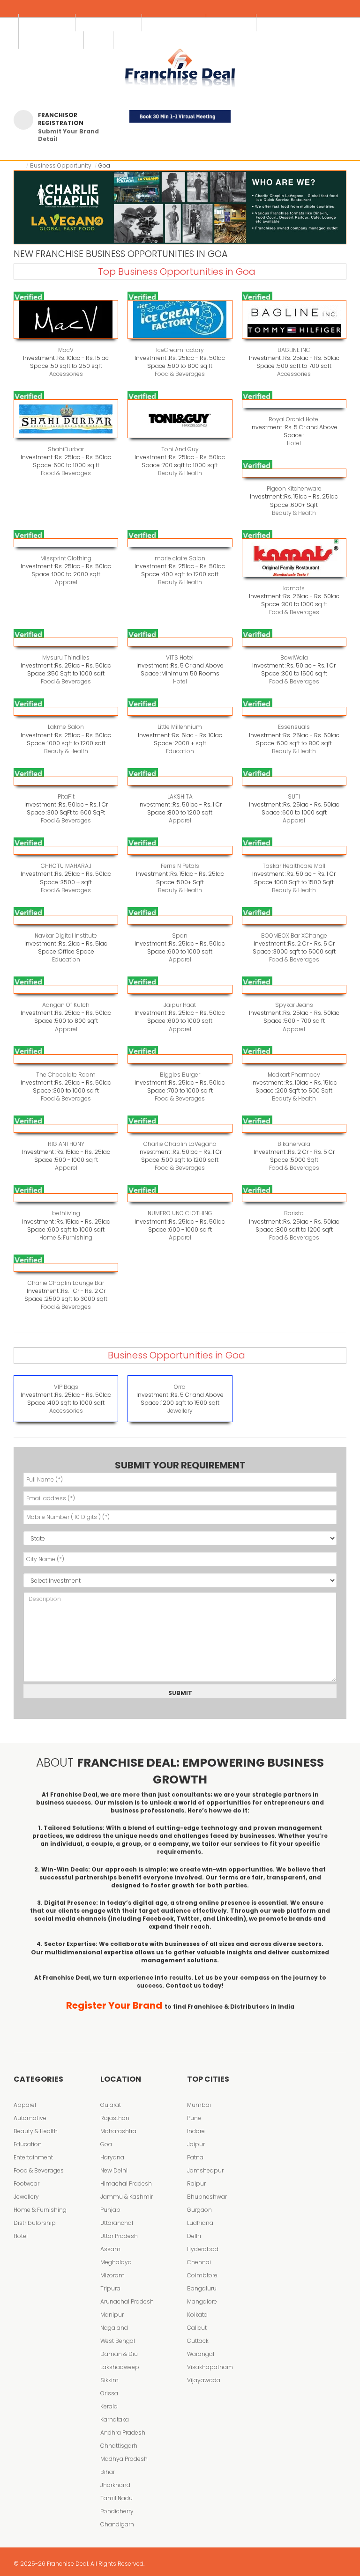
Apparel (66, 582)
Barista (294, 1213)
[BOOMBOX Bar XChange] (294, 920)
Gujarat (111, 2105)
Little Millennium (180, 727)
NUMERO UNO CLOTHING (180, 1213)
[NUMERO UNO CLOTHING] (180, 1198)
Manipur (112, 2315)
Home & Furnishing (66, 1237)
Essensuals (294, 727)
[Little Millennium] (180, 711)
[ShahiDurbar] (66, 419)
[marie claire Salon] (180, 543)
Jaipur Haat (180, 1005)
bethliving (66, 1213)
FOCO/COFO (232, 23)
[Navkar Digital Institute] (66, 920)
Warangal (201, 2354)
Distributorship (35, 2223)
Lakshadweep (120, 2367)
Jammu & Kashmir (127, 2197)
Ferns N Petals (180, 866)
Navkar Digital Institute (66, 936)
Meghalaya (116, 2262)
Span (180, 936)
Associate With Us (109, 23)
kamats (294, 588)
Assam (110, 2249)
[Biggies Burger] (180, 1059)
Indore (196, 2131)
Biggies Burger (180, 1075)
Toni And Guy (180, 449)
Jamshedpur (205, 2170)
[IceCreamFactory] (180, 319)
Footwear (26, 2183)
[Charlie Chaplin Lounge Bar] (66, 1267)
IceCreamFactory (180, 350)
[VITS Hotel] (180, 642)
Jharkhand (115, 2485)
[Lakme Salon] (66, 711)
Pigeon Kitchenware (294, 488)
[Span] (180, 920)
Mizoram (112, 2275)
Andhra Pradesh (123, 2433)
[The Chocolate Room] (66, 1059)
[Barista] (294, 1198)
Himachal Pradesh (126, 2183)
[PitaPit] (66, 781)
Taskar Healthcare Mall (294, 866)
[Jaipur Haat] (180, 989)
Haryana (112, 2157)
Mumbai (199, 2105)
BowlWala (294, 657)
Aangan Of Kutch (66, 1005)
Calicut (197, 2328)
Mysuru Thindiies (66, 657)
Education (180, 751)
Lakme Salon (66, 727)
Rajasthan (115, 2118)
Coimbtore (202, 2275)
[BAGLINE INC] (294, 319)
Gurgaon (199, 2210)
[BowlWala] (294, 642)
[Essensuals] (294, 711)
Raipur (196, 2183)
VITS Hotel (180, 657)
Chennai (199, 2262)
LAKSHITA (180, 796)
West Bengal (118, 2341)
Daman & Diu (119, 2354)
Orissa (109, 2393)
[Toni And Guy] (180, 419)
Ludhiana (200, 2223)
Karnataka (115, 2419)
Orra (180, 1387)
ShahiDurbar (66, 449)
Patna (195, 2157)
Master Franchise (175, 23)
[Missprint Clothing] (66, 543)
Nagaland (114, 2328)
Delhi (194, 2236)
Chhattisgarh (119, 2446)
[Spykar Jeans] (294, 989)
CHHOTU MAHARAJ (66, 866)
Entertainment (33, 2157)
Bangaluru (202, 2288)
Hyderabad (203, 2249)
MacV (66, 350)
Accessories (66, 374)
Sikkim (109, 2380)
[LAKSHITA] (180, 781)
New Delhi (114, 2170)
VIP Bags (66, 1387)
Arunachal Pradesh (127, 2301)
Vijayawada (204, 2380)
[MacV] (66, 319)
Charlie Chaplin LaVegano (180, 1144)
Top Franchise (48, 23)
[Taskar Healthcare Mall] (294, 850)
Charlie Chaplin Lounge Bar (66, 1283)
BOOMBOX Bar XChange (294, 936)
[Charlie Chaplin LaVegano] (180, 1128)
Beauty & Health (180, 473)
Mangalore (202, 2301)
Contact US (281, 23)
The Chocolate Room (66, 1075)
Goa (106, 2144)
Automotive (30, 2118)
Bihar (108, 2472)
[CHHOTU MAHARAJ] (66, 850)
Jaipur (196, 2144)
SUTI (294, 796)
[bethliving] (66, 1198)
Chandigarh (117, 2524)
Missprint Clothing (66, 558)
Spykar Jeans (294, 1005)
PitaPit (66, 796)
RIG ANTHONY (66, 1144)
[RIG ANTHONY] (66, 1128)
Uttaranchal (117, 2223)
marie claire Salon (180, 558)
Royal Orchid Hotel (294, 419)
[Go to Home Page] (21, 165)
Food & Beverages (180, 374)
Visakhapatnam (210, 2367)
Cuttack (198, 2341)
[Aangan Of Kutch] (66, 989)
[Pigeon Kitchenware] (294, 473)
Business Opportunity (61, 165)
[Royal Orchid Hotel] (294, 404)
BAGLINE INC (294, 350)
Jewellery (180, 1411)
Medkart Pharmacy (294, 1075)
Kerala (109, 2406)
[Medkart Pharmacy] (294, 1059)
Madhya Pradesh (124, 2459)
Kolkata (197, 2315)
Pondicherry (117, 2511)
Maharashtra (118, 2131)
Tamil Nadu (116, 2498)
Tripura (110, 2288)
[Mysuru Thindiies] (66, 642)
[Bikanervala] (294, 1128)
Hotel (294, 443)
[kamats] (294, 558)
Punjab (110, 2210)
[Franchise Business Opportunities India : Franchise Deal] (180, 66)
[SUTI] (294, 781)
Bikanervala (294, 1144)
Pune (194, 2118)
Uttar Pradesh (119, 2236)
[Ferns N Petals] (180, 850)
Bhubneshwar (207, 2197)
